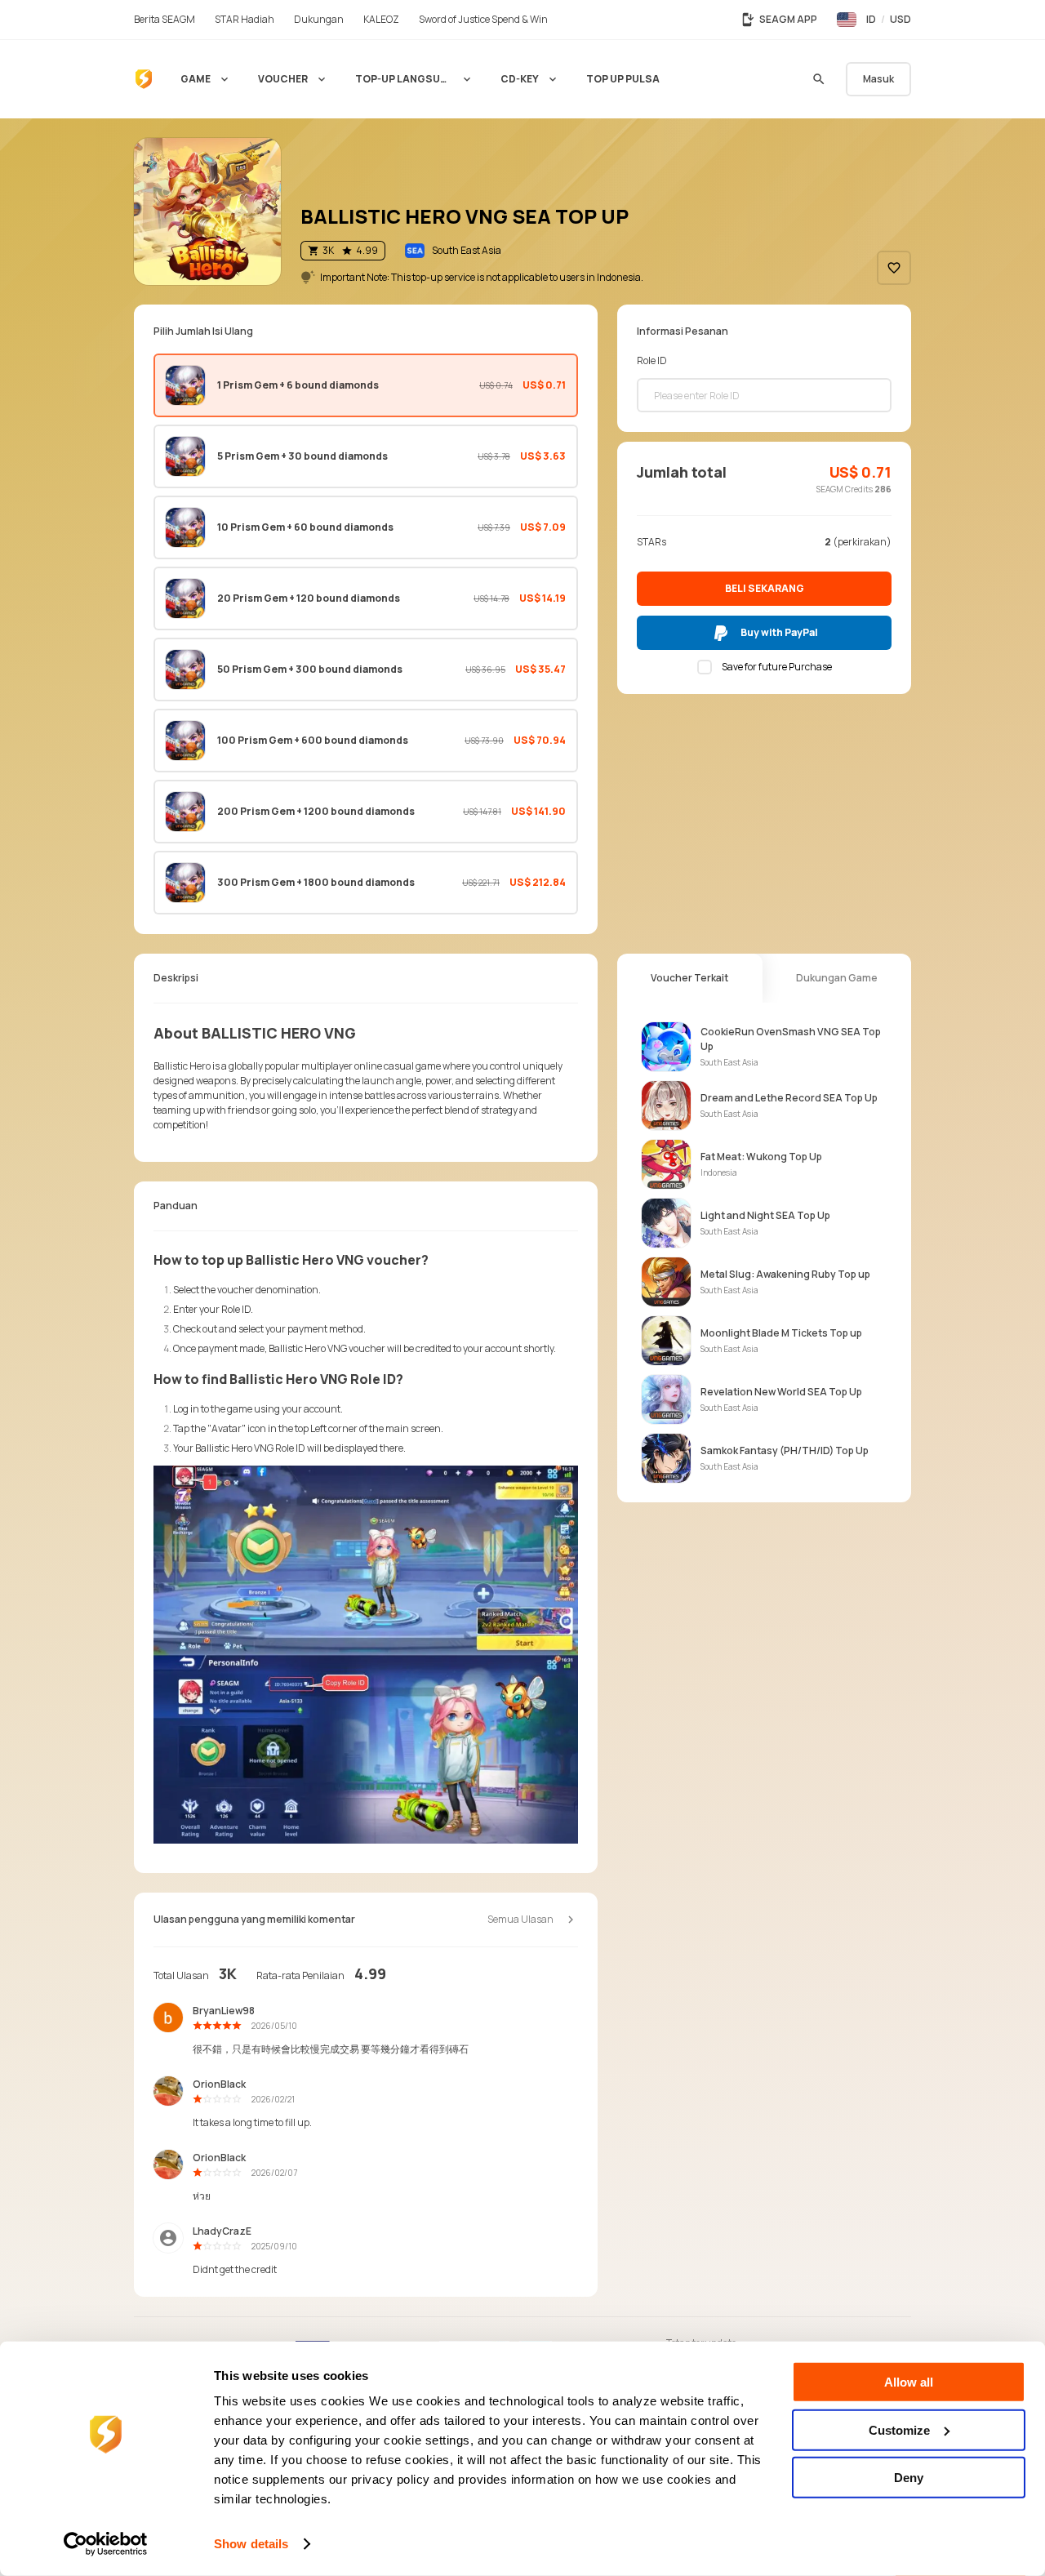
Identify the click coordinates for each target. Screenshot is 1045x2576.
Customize (899, 2429)
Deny (909, 2478)
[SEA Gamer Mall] (144, 79)
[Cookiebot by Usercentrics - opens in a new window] (106, 2544)
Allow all (909, 2382)
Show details (251, 2544)
